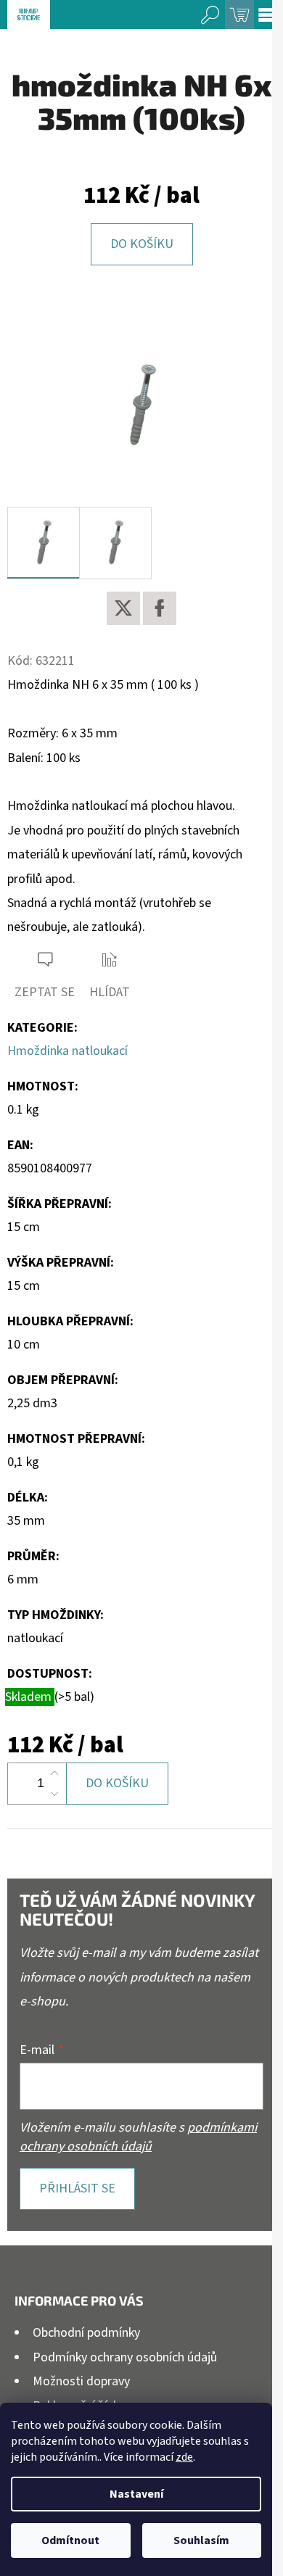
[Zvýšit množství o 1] (54, 1773)
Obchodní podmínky (86, 2333)
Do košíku (142, 244)
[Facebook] (160, 608)
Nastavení (136, 2494)
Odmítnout (70, 2540)
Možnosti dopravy (81, 2381)
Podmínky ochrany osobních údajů (125, 2357)
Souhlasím (201, 2540)
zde (184, 2457)
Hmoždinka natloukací (67, 1051)
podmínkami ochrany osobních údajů (138, 2137)
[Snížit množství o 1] (54, 1794)
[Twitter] (123, 608)
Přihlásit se (77, 2188)
